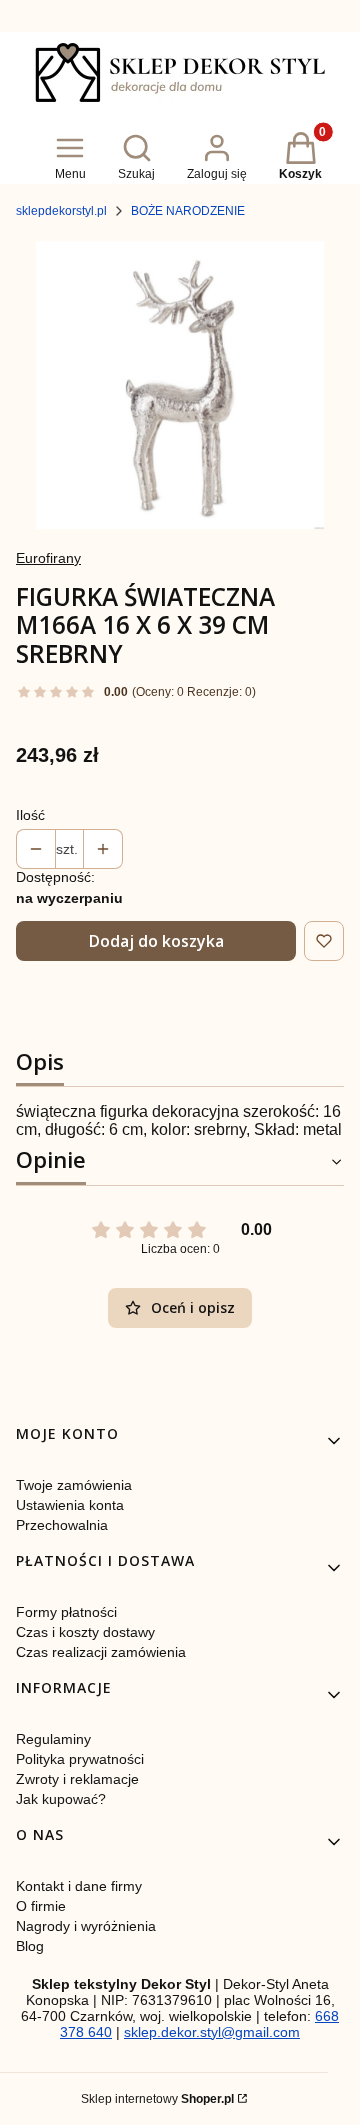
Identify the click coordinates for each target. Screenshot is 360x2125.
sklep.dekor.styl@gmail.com (212, 2032)
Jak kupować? (61, 1799)
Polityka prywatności (80, 1759)
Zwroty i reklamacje (77, 1779)
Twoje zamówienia (74, 1485)
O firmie (41, 1906)
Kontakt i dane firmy (79, 1886)
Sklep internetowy (157, 2099)
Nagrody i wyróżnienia (86, 1926)
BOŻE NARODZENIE (188, 211)
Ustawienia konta (70, 1505)
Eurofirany (48, 558)
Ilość (30, 815)
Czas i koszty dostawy (85, 1632)
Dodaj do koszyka (156, 941)
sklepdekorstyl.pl (61, 211)
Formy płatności (66, 1612)
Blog (30, 1946)
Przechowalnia (62, 1525)
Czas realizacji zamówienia (101, 1652)
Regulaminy (53, 1739)
